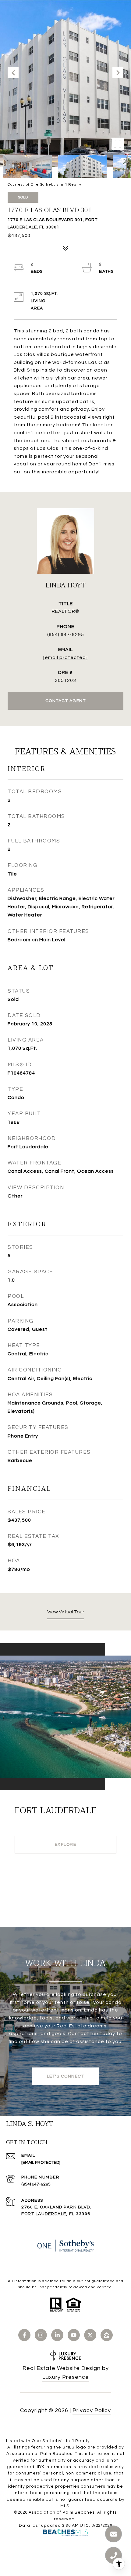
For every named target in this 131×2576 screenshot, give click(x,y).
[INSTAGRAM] (41, 2335)
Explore (66, 1845)
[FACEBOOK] (24, 2335)
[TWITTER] (90, 2335)
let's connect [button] (66, 2076)
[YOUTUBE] (74, 2335)
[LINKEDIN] (57, 2335)
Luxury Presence (66, 2377)
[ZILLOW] (107, 2335)
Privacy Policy (92, 2410)
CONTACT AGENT (66, 701)
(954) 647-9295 (66, 635)
